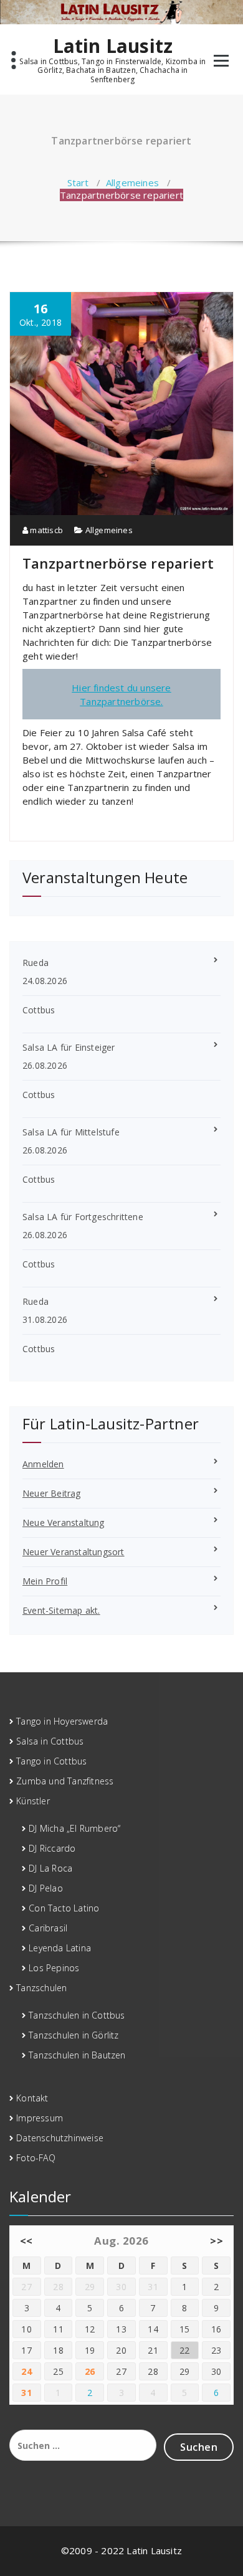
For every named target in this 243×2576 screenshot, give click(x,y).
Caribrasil (48, 1928)
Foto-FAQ (36, 2158)
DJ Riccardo (52, 1848)
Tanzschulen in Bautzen (77, 2055)
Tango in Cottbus (51, 1761)
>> (217, 2241)
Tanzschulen (41, 1988)
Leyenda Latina (60, 1948)
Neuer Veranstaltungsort (74, 1552)
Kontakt (32, 2098)
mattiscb (45, 530)
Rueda (36, 963)
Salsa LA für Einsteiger (69, 1047)
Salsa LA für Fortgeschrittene (83, 1217)
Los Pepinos (54, 1968)
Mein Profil (45, 1581)
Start (78, 182)
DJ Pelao (46, 1888)
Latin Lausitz (113, 46)
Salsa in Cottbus (50, 1741)
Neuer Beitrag (52, 1493)
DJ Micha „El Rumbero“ (74, 1828)
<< (26, 2241)
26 (90, 2371)
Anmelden (43, 1464)
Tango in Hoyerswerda (62, 1721)
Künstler (33, 1801)
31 (26, 2393)
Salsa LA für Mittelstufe (71, 1132)
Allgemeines (132, 182)
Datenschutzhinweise (60, 2138)
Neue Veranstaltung (64, 1522)
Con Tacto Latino (64, 1908)
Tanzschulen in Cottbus (77, 2015)
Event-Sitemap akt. (61, 1610)
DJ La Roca (50, 1868)
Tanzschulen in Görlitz (74, 2035)
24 (26, 2371)
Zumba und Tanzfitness (65, 1781)
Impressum (40, 2118)
